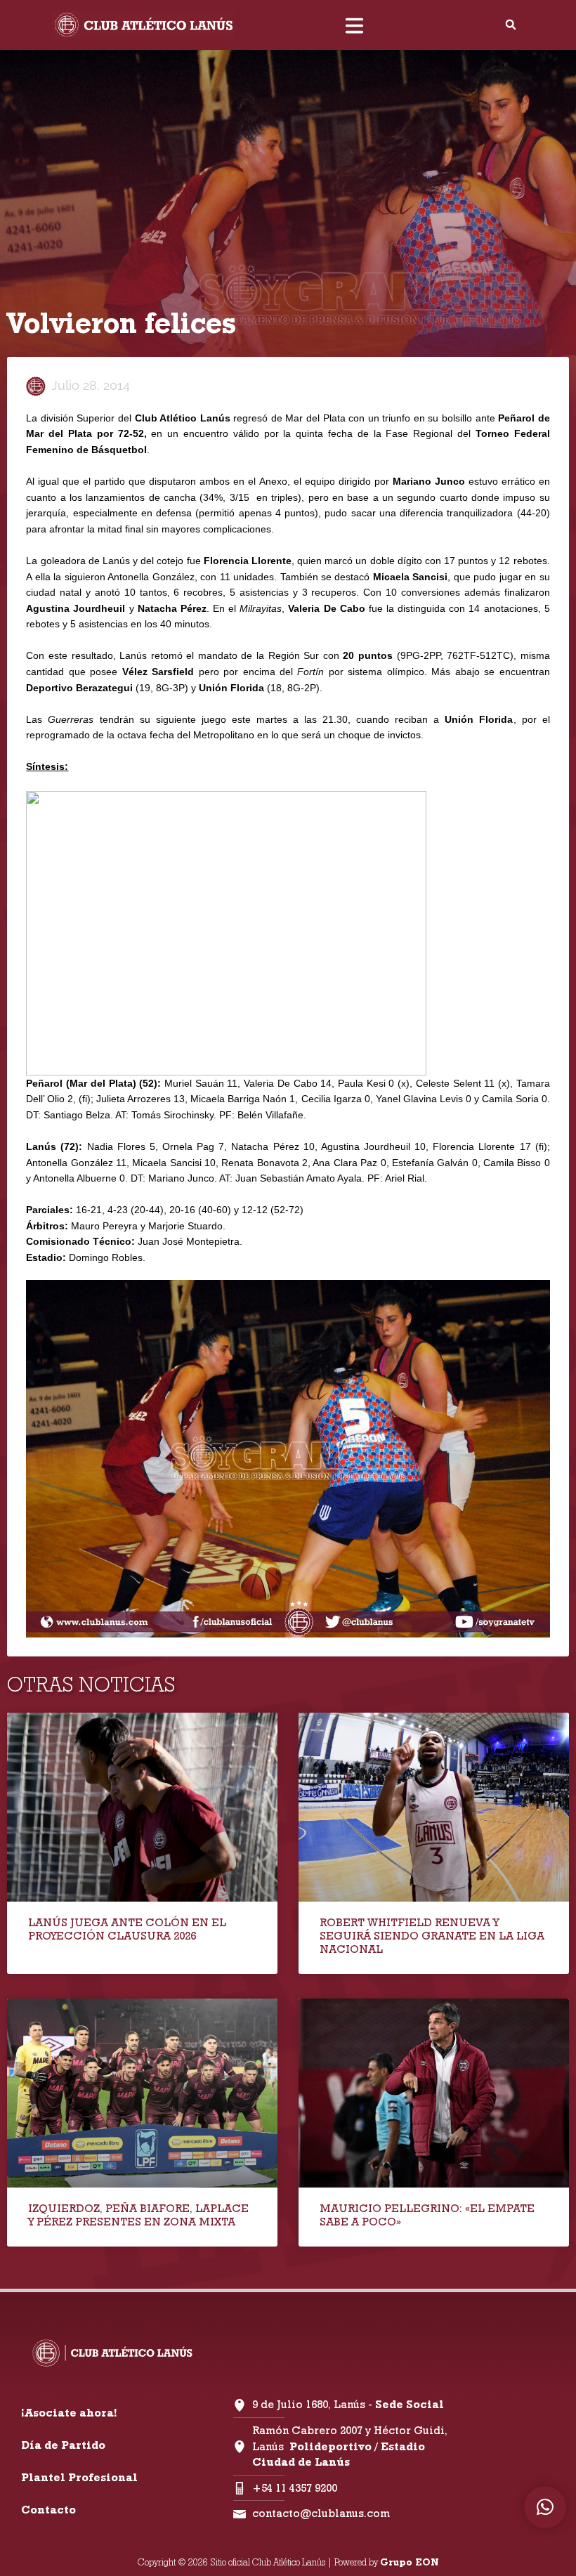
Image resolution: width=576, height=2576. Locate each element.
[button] (511, 25)
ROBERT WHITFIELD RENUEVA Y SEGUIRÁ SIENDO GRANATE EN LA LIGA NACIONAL (432, 1936)
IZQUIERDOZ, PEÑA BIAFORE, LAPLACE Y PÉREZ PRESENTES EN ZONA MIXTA (138, 2215)
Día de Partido (63, 2445)
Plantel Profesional (79, 2477)
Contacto (48, 2510)
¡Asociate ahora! (69, 2413)
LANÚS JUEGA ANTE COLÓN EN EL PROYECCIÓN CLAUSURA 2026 (127, 1929)
